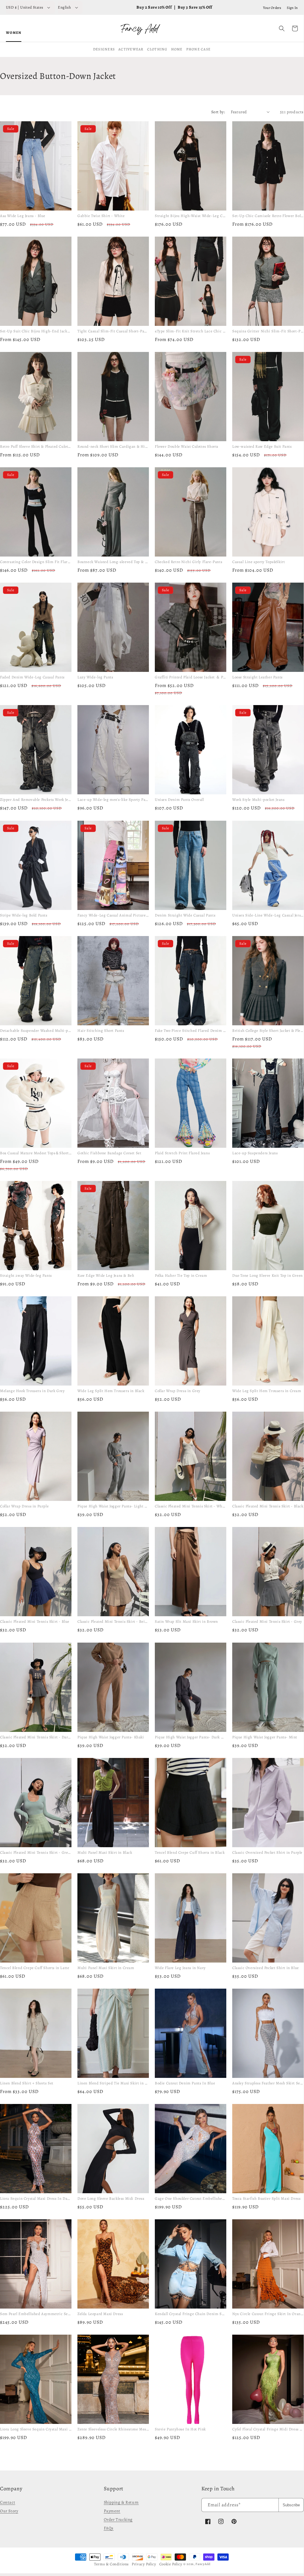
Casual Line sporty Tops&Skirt (258, 562)
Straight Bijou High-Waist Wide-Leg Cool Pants (196, 216)
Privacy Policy (144, 2564)
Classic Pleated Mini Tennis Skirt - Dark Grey (40, 1737)
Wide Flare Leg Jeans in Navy (180, 1968)
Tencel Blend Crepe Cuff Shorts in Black (190, 1852)
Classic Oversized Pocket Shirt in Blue (266, 1968)
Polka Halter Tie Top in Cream (181, 1275)
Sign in (292, 8)
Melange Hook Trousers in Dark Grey (32, 1391)
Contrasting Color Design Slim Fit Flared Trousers (44, 562)
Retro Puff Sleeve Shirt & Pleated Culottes (36, 446)
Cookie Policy (171, 2564)
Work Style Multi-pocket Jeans (258, 800)
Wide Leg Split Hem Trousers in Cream (267, 1391)
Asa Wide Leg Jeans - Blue (23, 216)
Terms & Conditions (111, 2564)
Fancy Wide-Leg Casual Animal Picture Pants (117, 915)
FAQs (109, 2528)
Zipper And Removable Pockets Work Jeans (37, 800)
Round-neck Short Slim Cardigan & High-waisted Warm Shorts (133, 446)
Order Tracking (118, 2520)
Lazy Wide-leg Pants (95, 677)
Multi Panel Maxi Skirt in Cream (106, 1968)
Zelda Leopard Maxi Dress (100, 2314)
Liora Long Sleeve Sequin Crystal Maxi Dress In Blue (46, 2429)
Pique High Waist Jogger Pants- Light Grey (115, 1506)
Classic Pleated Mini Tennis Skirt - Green (36, 1852)
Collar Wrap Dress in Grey (178, 1391)
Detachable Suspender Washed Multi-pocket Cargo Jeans (49, 1030)
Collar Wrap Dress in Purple (24, 1506)
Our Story (9, 2511)
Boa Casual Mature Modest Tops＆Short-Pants (40, 1153)
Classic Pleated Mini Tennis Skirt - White (191, 1506)
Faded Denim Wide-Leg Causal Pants (32, 677)
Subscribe (291, 2505)
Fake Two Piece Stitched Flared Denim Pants (194, 1030)
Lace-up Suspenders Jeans (255, 1153)
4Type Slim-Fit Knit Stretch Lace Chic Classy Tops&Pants (205, 331)
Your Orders (272, 8)
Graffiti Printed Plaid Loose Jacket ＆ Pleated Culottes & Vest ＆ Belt (215, 677)
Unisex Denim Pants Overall (179, 800)
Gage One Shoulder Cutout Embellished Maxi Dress (200, 2198)
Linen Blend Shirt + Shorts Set (27, 2083)
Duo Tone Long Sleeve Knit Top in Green (268, 1275)
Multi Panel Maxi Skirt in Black (105, 1852)
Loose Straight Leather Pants (257, 677)
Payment (112, 2511)
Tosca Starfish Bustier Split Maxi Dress (266, 2198)
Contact (8, 2502)
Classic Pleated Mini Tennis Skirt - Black (268, 1506)
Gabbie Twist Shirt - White (101, 216)
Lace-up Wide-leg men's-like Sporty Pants (114, 800)
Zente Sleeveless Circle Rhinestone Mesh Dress (118, 2429)
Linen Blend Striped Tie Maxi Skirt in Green (116, 2083)
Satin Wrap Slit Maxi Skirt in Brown (186, 1622)
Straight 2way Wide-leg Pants (26, 1275)
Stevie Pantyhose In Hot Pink (180, 2429)
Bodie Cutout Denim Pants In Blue (185, 2083)
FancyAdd (203, 2564)
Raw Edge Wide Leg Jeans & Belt (106, 1275)
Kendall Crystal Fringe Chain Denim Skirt (191, 2314)
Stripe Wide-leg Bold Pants (24, 915)
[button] (282, 28)
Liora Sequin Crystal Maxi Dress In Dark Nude (41, 2198)
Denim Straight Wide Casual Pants (185, 915)
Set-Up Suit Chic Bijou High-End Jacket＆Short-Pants (48, 331)
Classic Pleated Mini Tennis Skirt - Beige (113, 1622)
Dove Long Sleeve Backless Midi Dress (111, 2198)
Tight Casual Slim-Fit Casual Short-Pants (113, 331)
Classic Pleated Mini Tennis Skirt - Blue (35, 1622)
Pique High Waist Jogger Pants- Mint (265, 1737)
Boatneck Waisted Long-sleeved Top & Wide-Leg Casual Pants (131, 562)
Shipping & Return (121, 2502)
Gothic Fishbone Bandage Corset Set (109, 1153)
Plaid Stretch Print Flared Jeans (182, 1153)
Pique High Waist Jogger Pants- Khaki (111, 1737)
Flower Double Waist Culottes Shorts (187, 446)
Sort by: (218, 112)
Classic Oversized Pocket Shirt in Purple (267, 1852)
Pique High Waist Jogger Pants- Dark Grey (192, 1737)
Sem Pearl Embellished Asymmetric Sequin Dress (43, 2314)
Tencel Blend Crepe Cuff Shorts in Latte (35, 1968)
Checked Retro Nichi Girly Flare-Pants (188, 562)
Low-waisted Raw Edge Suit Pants (262, 446)
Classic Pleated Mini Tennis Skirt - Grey (267, 1622)
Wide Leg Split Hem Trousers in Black (111, 1391)
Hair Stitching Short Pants (101, 1030)
